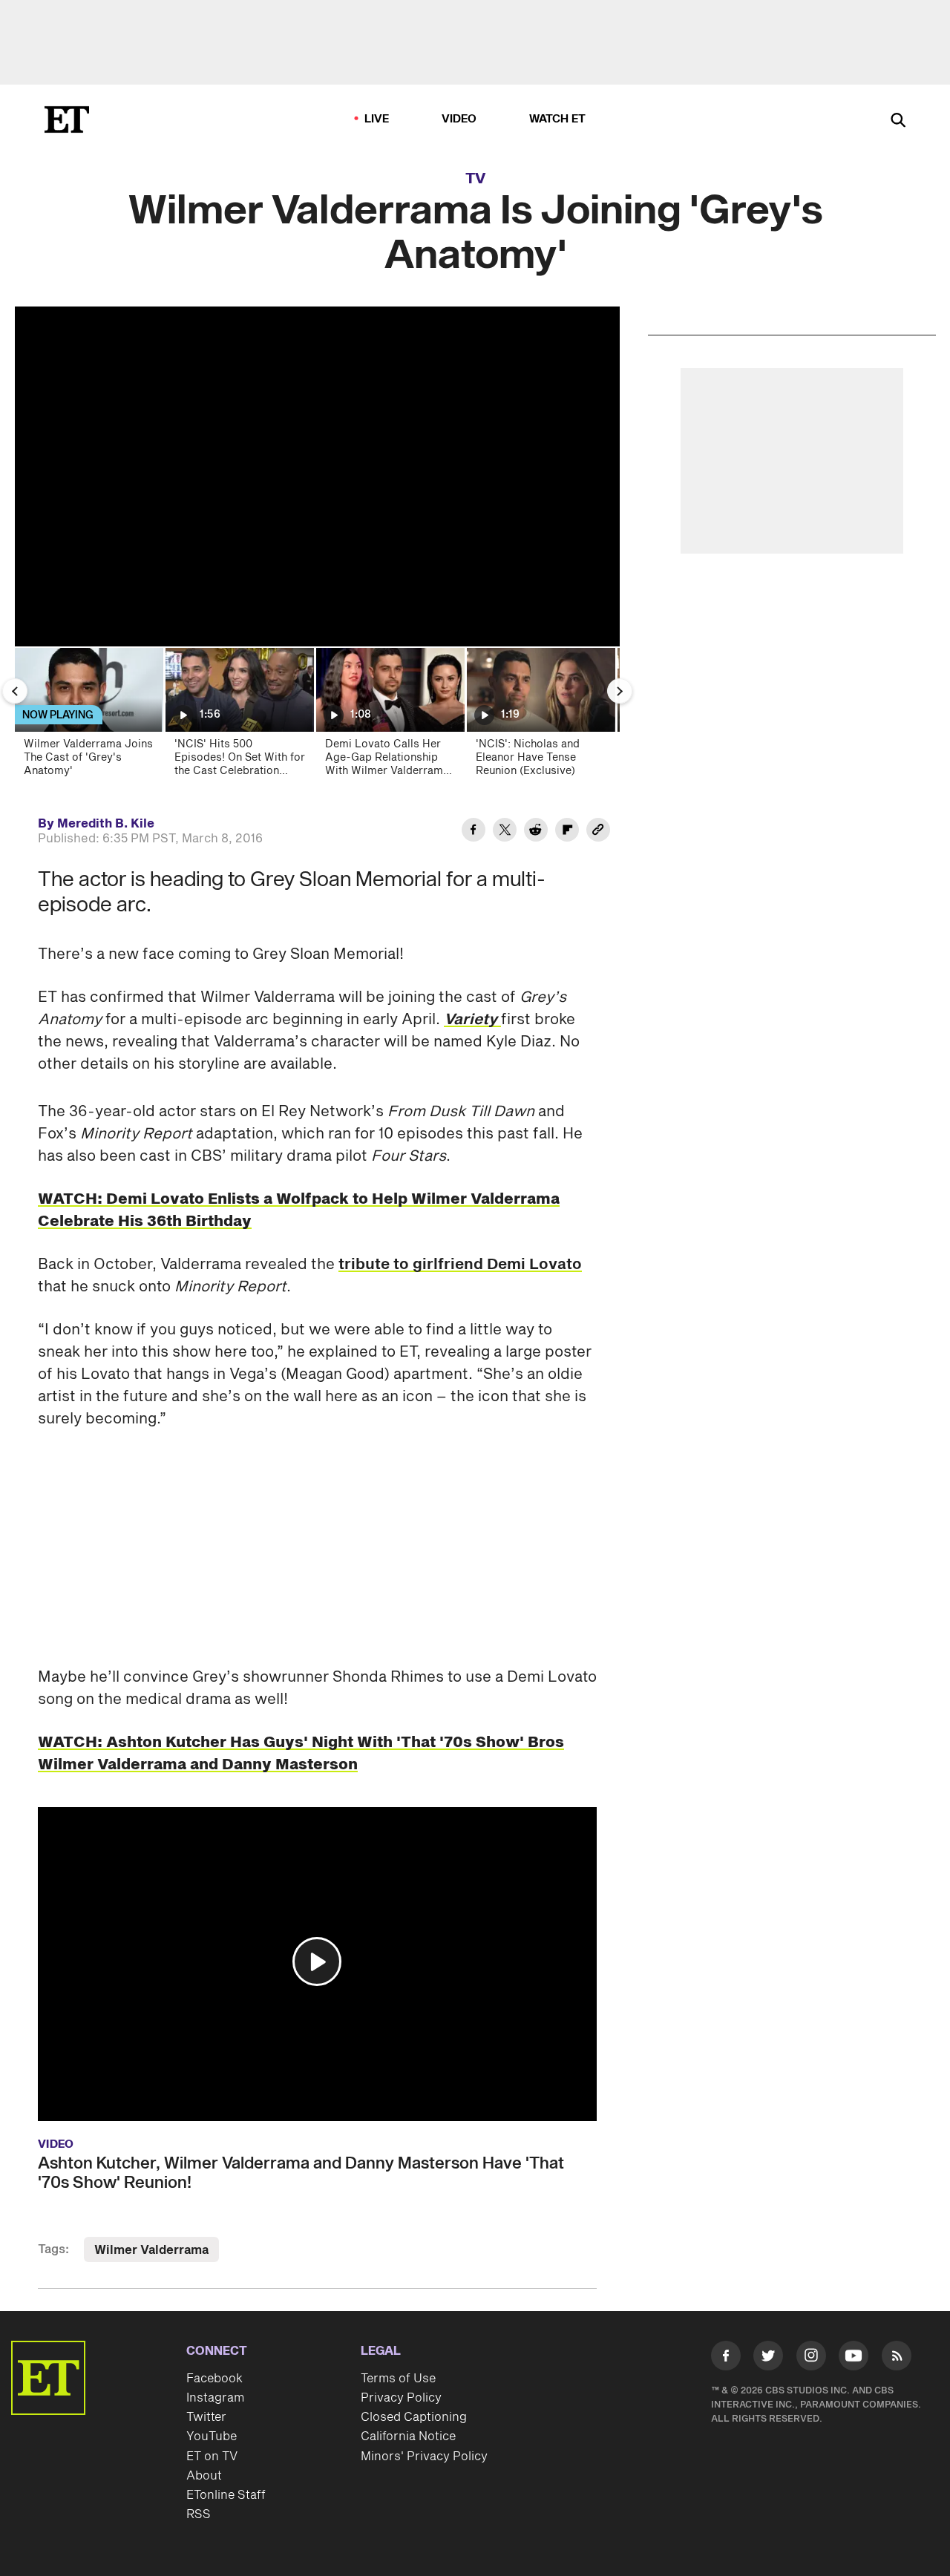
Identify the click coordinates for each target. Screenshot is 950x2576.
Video (459, 119)
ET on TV (212, 2457)
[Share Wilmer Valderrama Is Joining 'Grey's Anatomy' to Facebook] (474, 832)
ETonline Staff (226, 2495)
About (204, 2476)
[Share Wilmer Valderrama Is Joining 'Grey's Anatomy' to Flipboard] (567, 832)
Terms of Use (398, 2379)
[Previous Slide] (15, 691)
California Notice (408, 2436)
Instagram (215, 2398)
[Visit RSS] (897, 2359)
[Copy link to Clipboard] (598, 832)
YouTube (212, 2436)
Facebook (214, 2379)
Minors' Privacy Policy (424, 2457)
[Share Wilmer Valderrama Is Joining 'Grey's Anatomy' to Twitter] (505, 832)
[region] (317, 476)
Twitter (206, 2417)
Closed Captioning (414, 2417)
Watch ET (558, 119)
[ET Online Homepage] (67, 119)
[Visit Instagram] (811, 2359)
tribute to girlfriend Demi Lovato (460, 1265)
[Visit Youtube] (854, 2356)
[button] (317, 1962)
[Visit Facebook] (726, 2359)
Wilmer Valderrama (151, 2250)
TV (475, 179)
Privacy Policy (401, 2398)
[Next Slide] (620, 691)
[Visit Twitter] (768, 2359)
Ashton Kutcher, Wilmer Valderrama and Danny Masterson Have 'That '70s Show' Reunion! (301, 2173)
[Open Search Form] (898, 121)
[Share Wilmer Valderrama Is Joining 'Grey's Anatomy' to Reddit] (536, 832)
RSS (199, 2514)
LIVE (377, 119)
